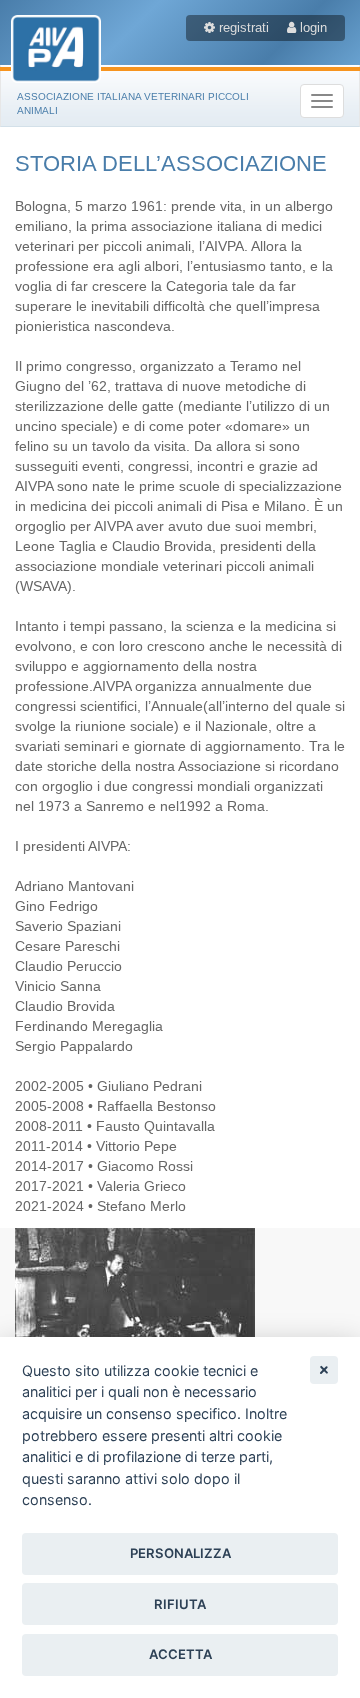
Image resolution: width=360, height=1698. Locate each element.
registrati (242, 27)
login (311, 27)
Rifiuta (180, 1604)
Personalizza (180, 1553)
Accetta (180, 1654)
